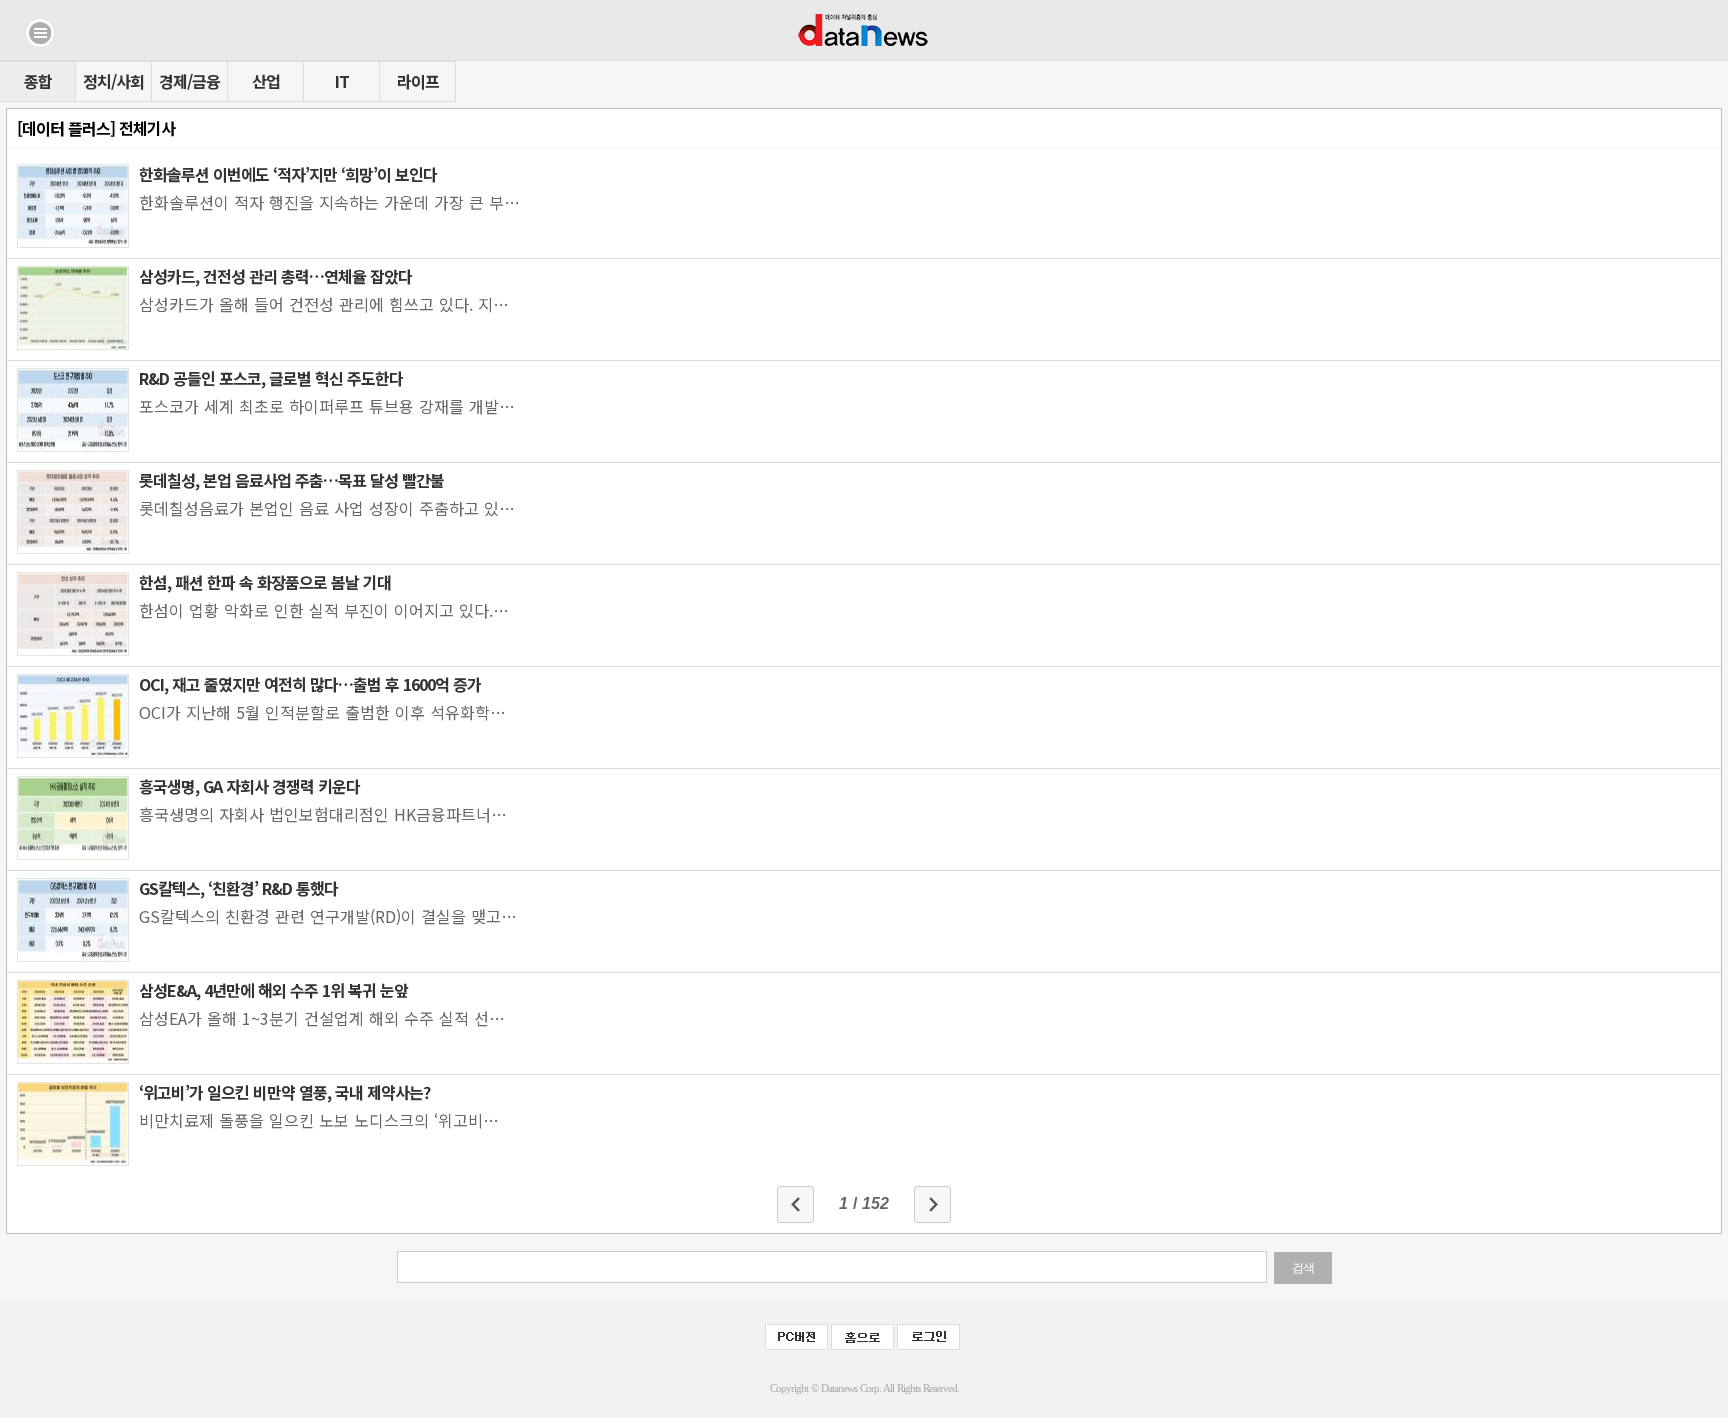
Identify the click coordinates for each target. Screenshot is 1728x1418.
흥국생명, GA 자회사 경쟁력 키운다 (249, 786)
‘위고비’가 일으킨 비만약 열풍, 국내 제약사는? (284, 1092)
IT (342, 81)
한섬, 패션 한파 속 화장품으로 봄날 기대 (265, 582)
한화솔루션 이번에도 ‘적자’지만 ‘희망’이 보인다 (288, 174)
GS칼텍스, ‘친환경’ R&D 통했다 (238, 888)
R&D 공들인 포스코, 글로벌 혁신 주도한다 (271, 378)
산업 (266, 81)
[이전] (795, 1204)
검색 (1303, 1268)
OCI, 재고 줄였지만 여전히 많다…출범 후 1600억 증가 (310, 684)
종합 (38, 81)
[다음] (932, 1204)
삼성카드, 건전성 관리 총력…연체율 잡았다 (275, 276)
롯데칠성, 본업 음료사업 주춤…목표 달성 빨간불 (291, 480)
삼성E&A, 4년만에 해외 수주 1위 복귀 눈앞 (273, 990)
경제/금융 (189, 81)
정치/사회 (113, 81)
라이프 (418, 81)
